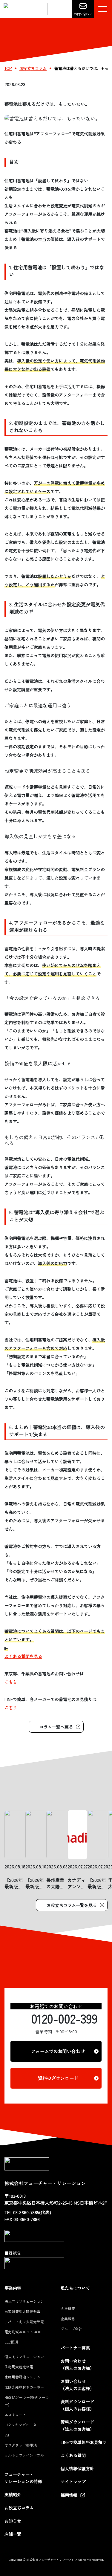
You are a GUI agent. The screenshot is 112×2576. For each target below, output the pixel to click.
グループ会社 (71, 2329)
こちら (11, 1682)
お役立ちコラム (19, 2508)
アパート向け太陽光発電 (24, 2322)
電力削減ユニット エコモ (25, 2332)
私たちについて (75, 2288)
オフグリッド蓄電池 (21, 2445)
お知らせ (13, 2521)
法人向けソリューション (24, 2301)
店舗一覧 (13, 2534)
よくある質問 (73, 2455)
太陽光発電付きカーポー (24, 2387)
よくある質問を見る (23, 1656)
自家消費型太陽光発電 (22, 2311)
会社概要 (68, 2308)
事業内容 (13, 2288)
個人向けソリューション (24, 2357)
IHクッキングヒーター (22, 2425)
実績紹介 (13, 2494)
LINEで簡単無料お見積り (84, 2442)
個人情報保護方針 (77, 2468)
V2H (7, 2435)
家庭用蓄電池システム (22, 2377)
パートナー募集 (75, 2348)
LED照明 (11, 2342)
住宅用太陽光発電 (19, 2367)
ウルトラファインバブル (24, 2455)
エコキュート (15, 2414)
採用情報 (69, 2495)
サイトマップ (73, 2482)
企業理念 (68, 2319)
